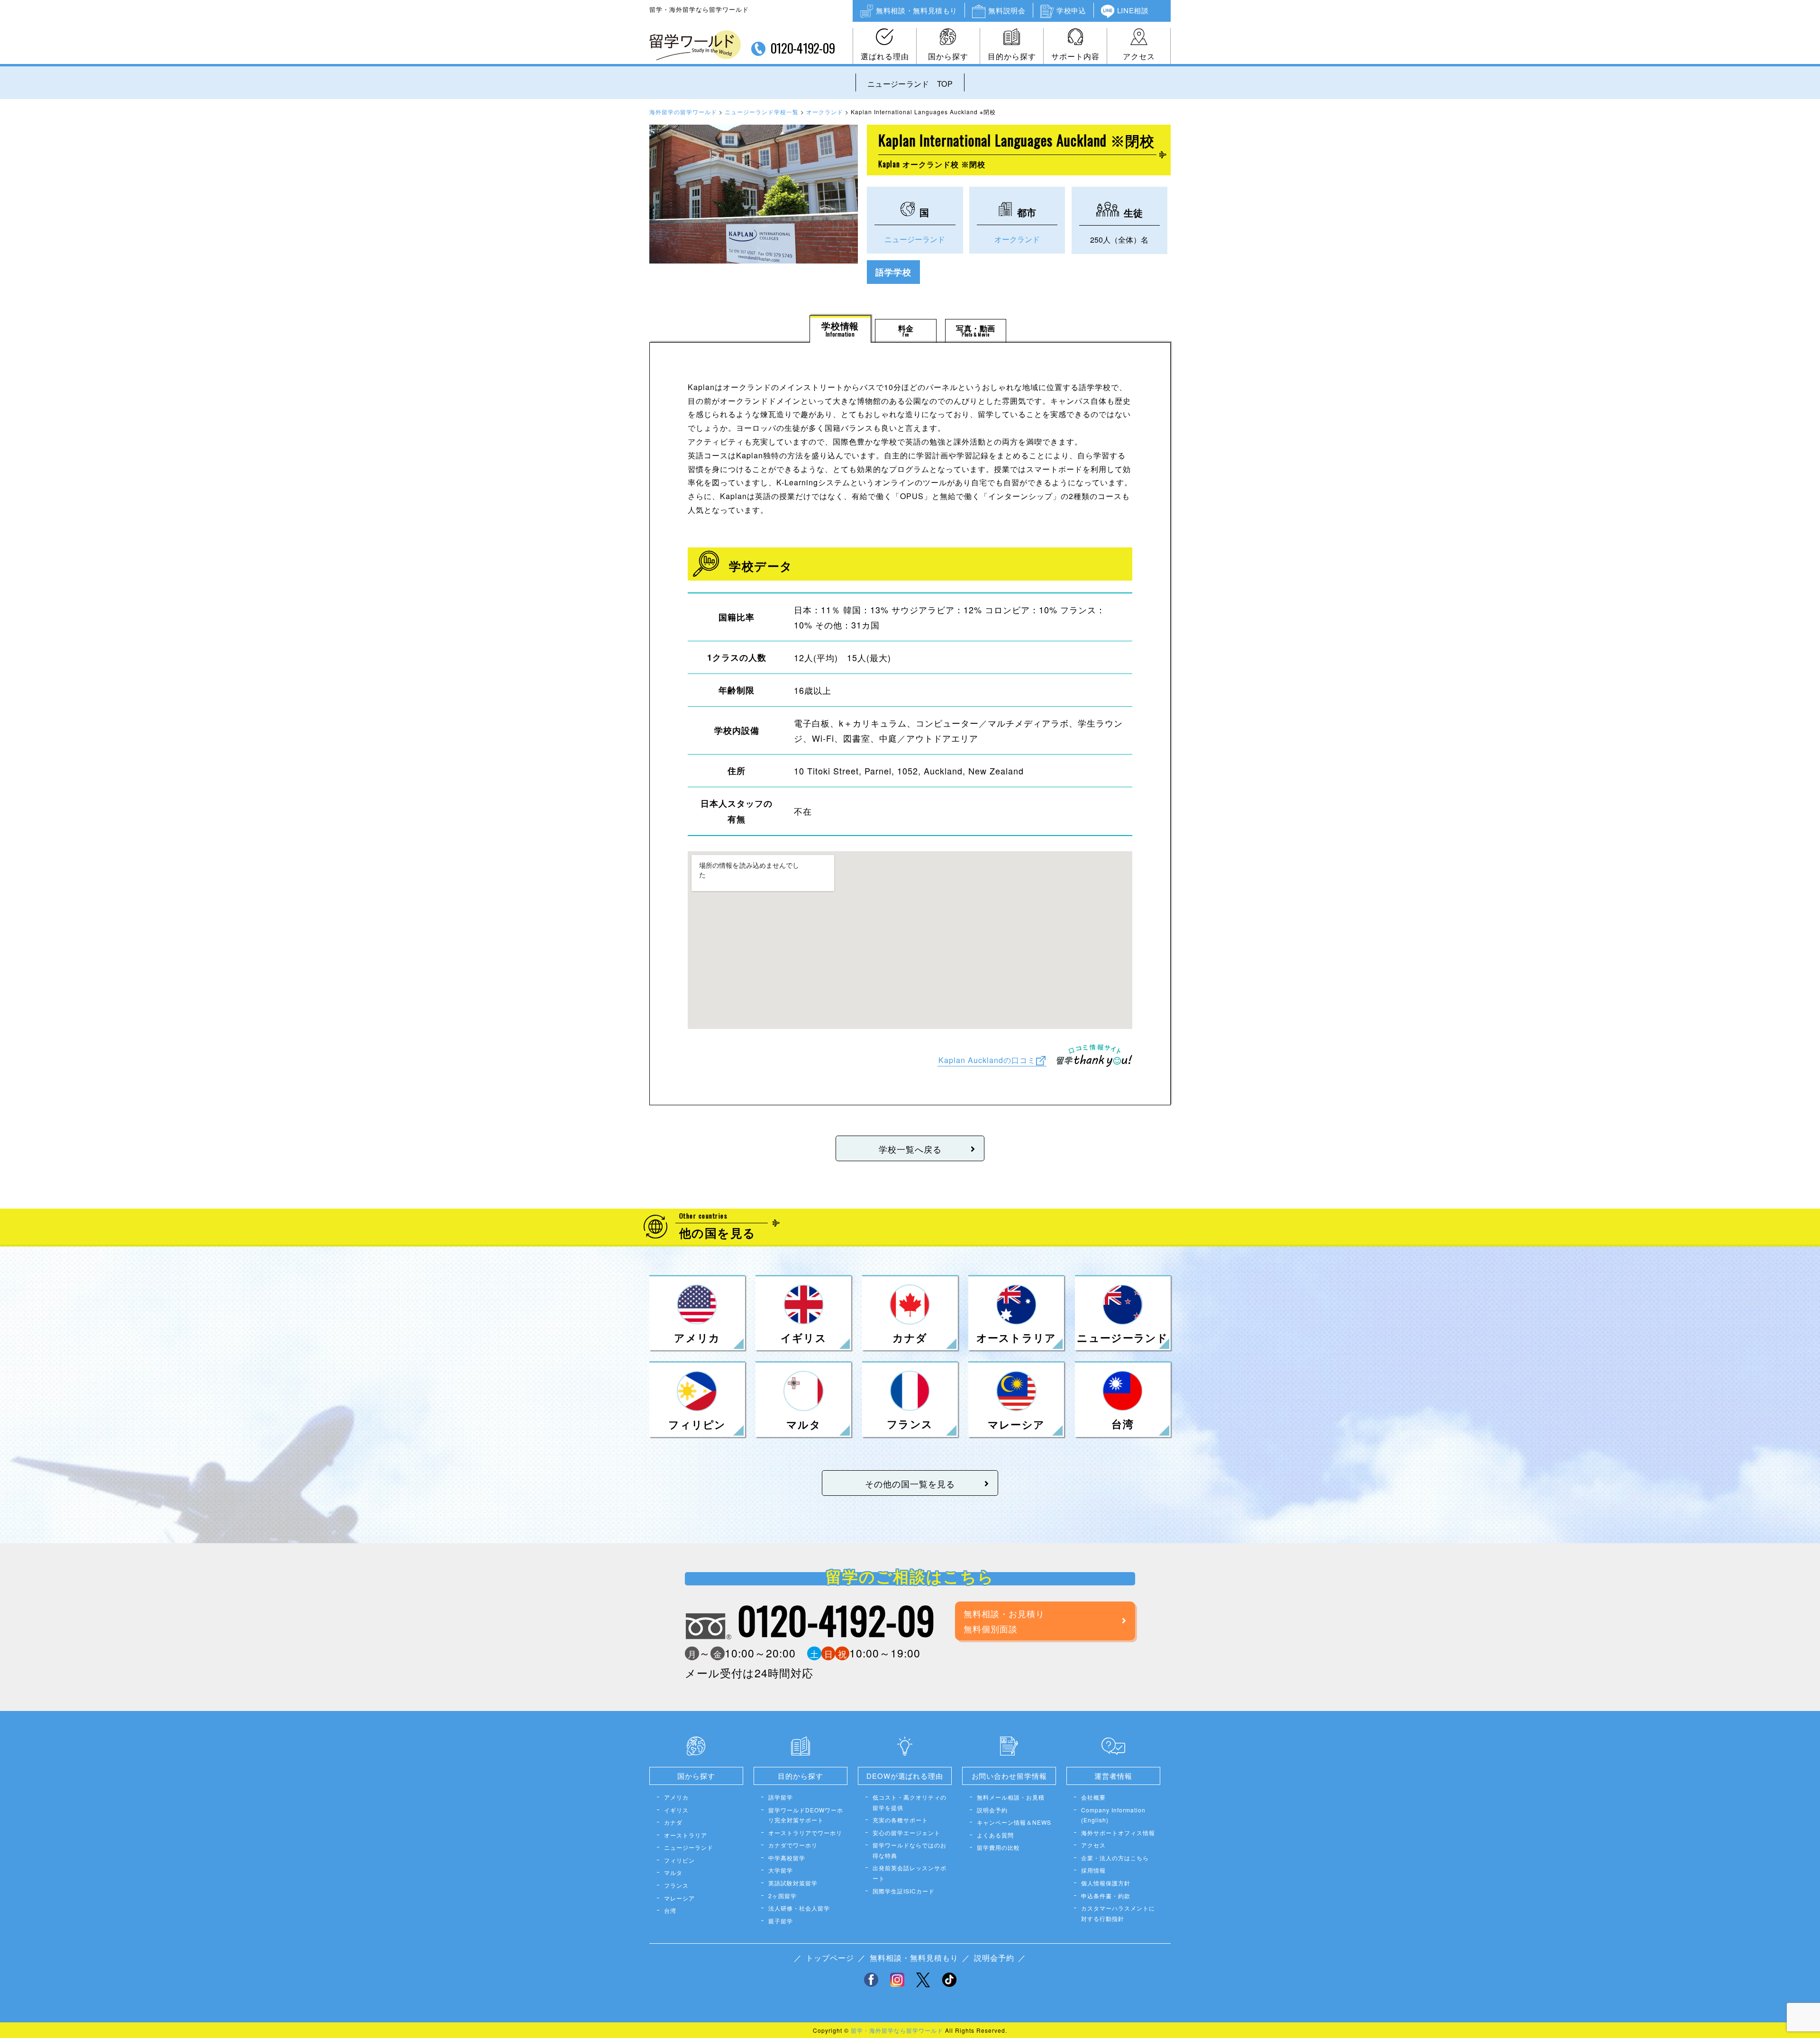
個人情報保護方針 (1106, 1883)
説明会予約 (992, 1810)
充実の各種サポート (900, 1820)
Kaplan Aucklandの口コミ (987, 1060)
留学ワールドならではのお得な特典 (910, 1850)
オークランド (1017, 239)
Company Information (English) (1113, 1815)
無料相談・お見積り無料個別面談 (1004, 1621)
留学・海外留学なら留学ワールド (897, 2030)
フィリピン (679, 1860)
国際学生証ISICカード (904, 1891)
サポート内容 (1075, 56)
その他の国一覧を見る (910, 1483)
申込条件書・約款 (1106, 1896)
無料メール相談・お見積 (1011, 1797)
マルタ (673, 1872)
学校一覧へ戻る (910, 1149)
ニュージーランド (915, 239)
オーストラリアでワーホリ (805, 1833)
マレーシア (679, 1898)
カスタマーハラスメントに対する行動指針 (1118, 1913)
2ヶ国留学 (783, 1896)
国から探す (948, 56)
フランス (676, 1885)
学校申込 (1071, 10)
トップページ (830, 1958)
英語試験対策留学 (793, 1883)
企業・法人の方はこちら (1115, 1858)
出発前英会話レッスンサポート (910, 1873)
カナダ (673, 1822)
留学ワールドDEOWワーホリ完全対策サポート (806, 1815)
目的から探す (1012, 56)
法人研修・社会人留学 (799, 1908)
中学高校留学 (787, 1858)
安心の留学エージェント (906, 1833)
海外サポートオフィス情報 (1118, 1833)
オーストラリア (686, 1835)
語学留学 (781, 1797)
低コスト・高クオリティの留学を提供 (910, 1802)
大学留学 (781, 1870)
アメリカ (676, 1797)
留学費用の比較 (998, 1847)
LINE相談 (1133, 10)
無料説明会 (1007, 10)
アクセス (1139, 56)
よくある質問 (995, 1835)
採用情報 (1093, 1870)
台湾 (670, 1910)
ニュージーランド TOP (910, 84)
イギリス (676, 1810)
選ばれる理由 (885, 56)
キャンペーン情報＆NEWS (1014, 1822)
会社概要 (1093, 1797)
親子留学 (781, 1921)
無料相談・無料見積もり (917, 10)
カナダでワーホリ (793, 1845)
